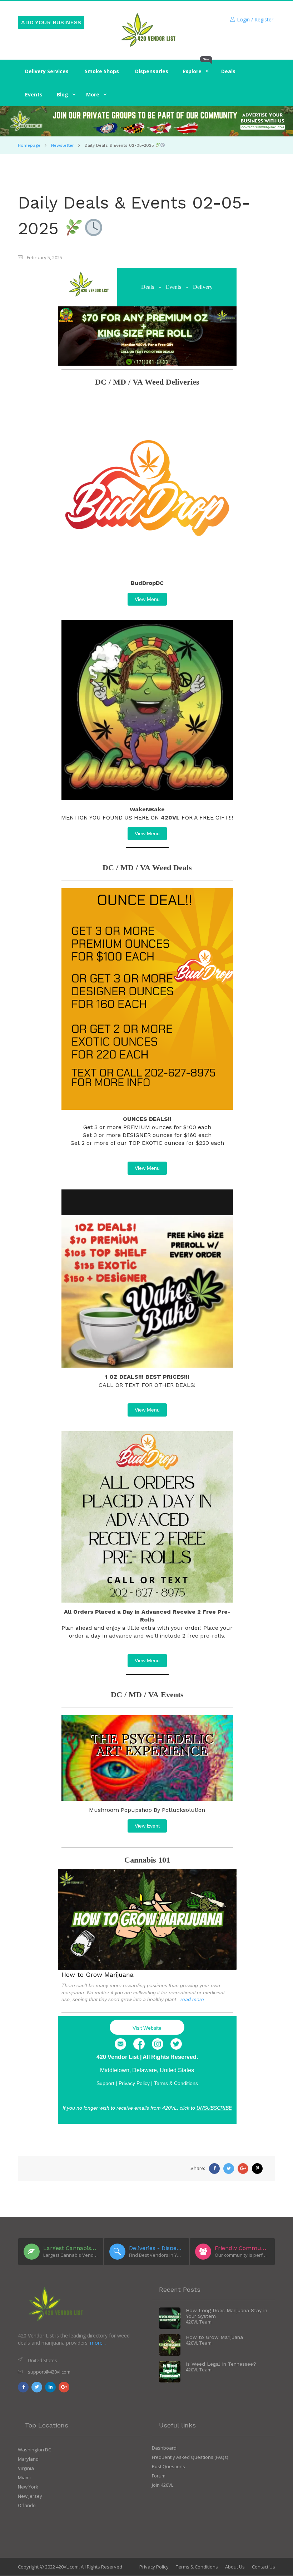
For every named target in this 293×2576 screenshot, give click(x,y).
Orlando (27, 2505)
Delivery (203, 287)
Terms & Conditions (176, 2083)
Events (173, 287)
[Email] (120, 2044)
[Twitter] (176, 2044)
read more (192, 1999)
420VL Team (199, 2322)
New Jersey (30, 2496)
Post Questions (168, 2466)
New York (28, 2487)
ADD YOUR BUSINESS (51, 22)
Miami (24, 2477)
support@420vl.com (49, 2372)
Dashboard (164, 2448)
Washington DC (34, 2450)
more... (98, 2343)
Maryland (28, 2459)
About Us (235, 2567)
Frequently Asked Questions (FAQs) (190, 2457)
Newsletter (63, 145)
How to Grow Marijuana (98, 1974)
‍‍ (63, 94)
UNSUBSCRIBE (214, 2108)
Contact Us (264, 2567)
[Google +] (243, 2169)
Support (105, 2083)
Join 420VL (163, 2485)
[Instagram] (158, 2044)
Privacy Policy (154, 2567)
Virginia (26, 2468)
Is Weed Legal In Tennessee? (221, 2364)
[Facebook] (139, 2044)
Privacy (134, 2083)
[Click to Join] (146, 121)
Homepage (29, 145)
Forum (159, 2476)
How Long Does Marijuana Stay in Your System (227, 2313)
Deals (148, 287)
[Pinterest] (257, 2169)
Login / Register (255, 19)
